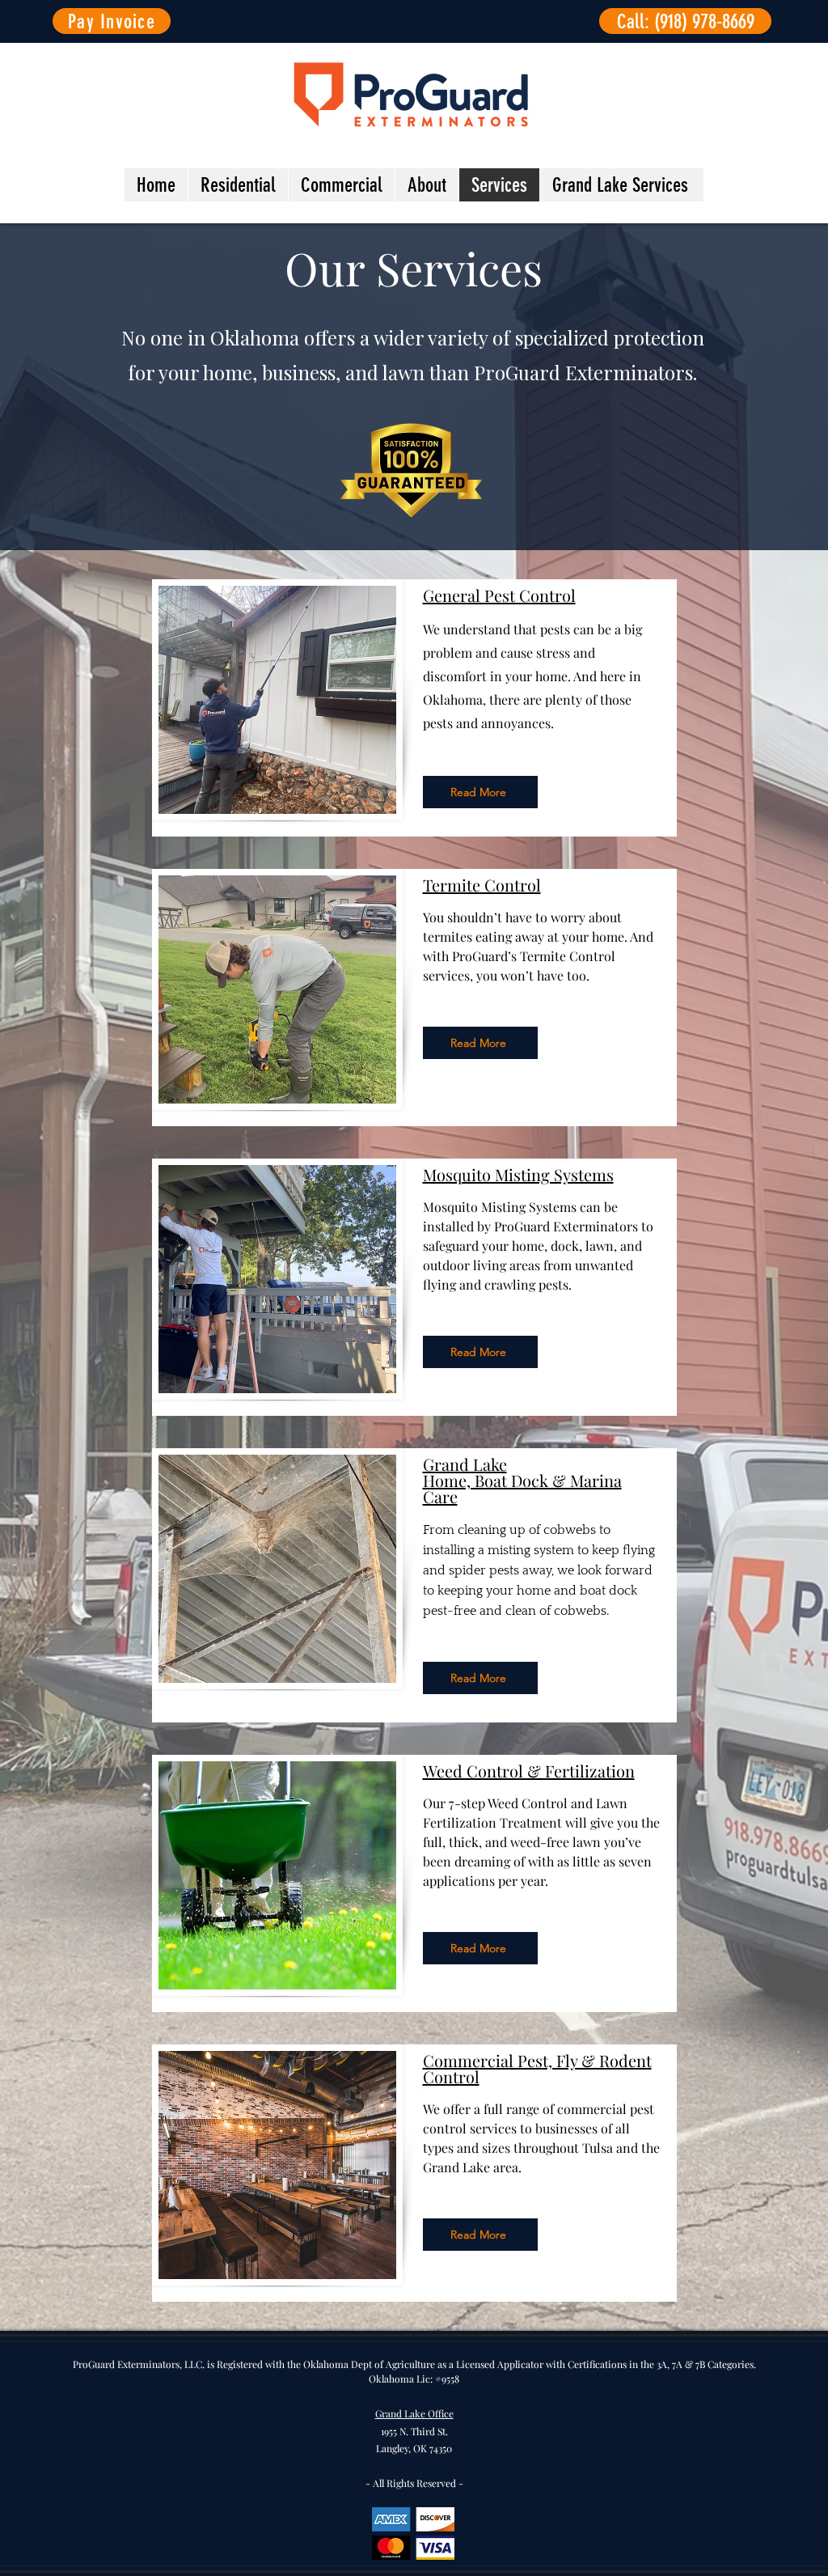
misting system (531, 1550)
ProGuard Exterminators (583, 372)
